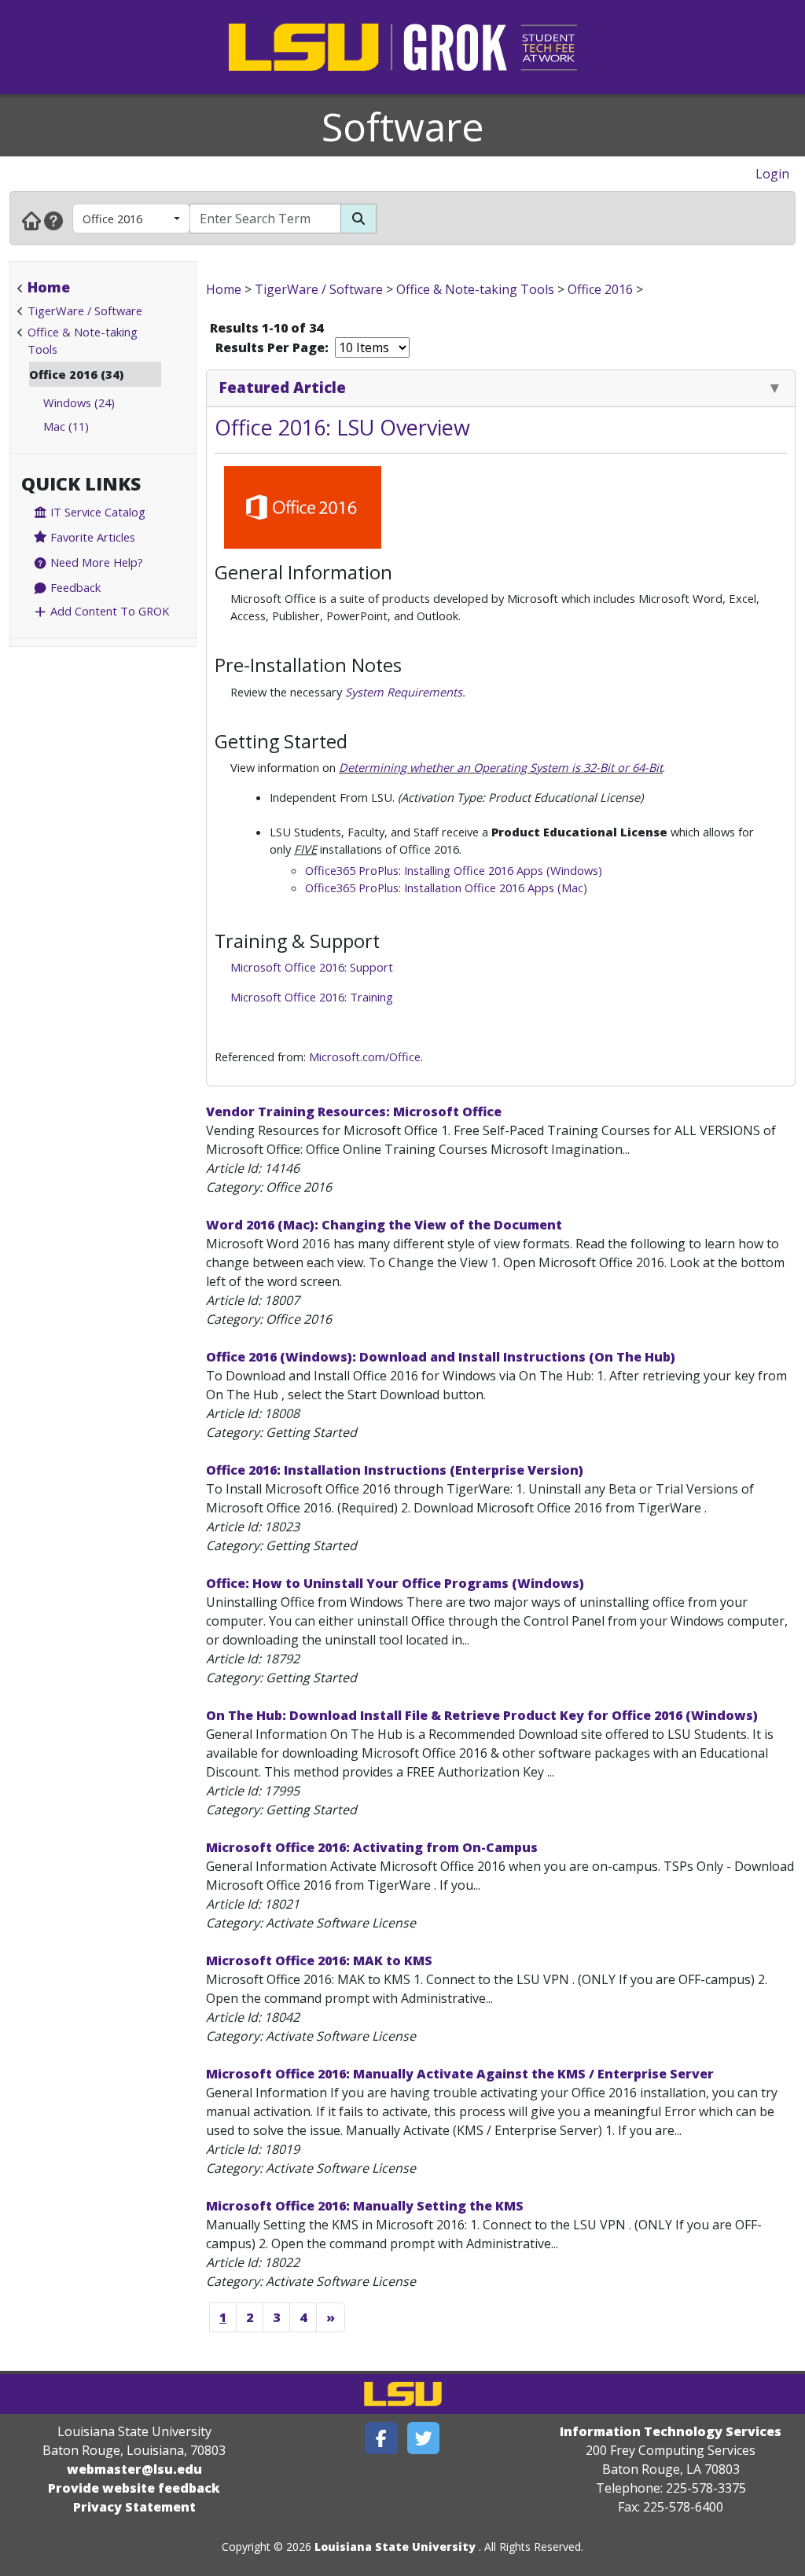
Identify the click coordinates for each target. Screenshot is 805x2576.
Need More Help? (95, 562)
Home (49, 287)
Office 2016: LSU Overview (342, 427)
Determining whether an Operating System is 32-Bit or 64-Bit (501, 767)
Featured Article (283, 387)
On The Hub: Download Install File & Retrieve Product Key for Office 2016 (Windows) (482, 1715)
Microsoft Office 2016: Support (312, 967)
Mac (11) (66, 426)
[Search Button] (358, 219)
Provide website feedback (134, 2488)
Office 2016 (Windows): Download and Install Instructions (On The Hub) (441, 1357)
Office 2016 (112, 219)
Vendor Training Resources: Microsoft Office (354, 1112)
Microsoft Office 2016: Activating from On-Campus (372, 1847)
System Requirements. (405, 692)
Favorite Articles (91, 537)
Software (403, 127)
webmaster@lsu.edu (134, 2469)
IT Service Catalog (96, 512)
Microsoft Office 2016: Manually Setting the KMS (365, 2206)
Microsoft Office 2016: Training (312, 997)
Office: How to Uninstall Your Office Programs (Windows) (395, 1583)
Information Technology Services (671, 2431)
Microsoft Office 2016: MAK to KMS (319, 1960)
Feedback (74, 587)
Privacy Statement (134, 2507)
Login (772, 174)
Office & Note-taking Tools (475, 289)
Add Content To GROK (108, 611)
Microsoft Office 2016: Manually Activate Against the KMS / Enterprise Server (460, 2074)
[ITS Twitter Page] (424, 2438)
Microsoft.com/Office (365, 1056)
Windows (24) (79, 402)
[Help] (53, 220)
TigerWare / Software (85, 311)
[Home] (31, 220)
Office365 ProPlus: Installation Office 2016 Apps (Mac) (446, 887)
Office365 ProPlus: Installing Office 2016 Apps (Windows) (454, 870)
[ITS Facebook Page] (381, 2438)
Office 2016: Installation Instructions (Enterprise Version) (395, 1470)
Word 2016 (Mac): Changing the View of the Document (384, 1225)
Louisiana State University (395, 2547)
